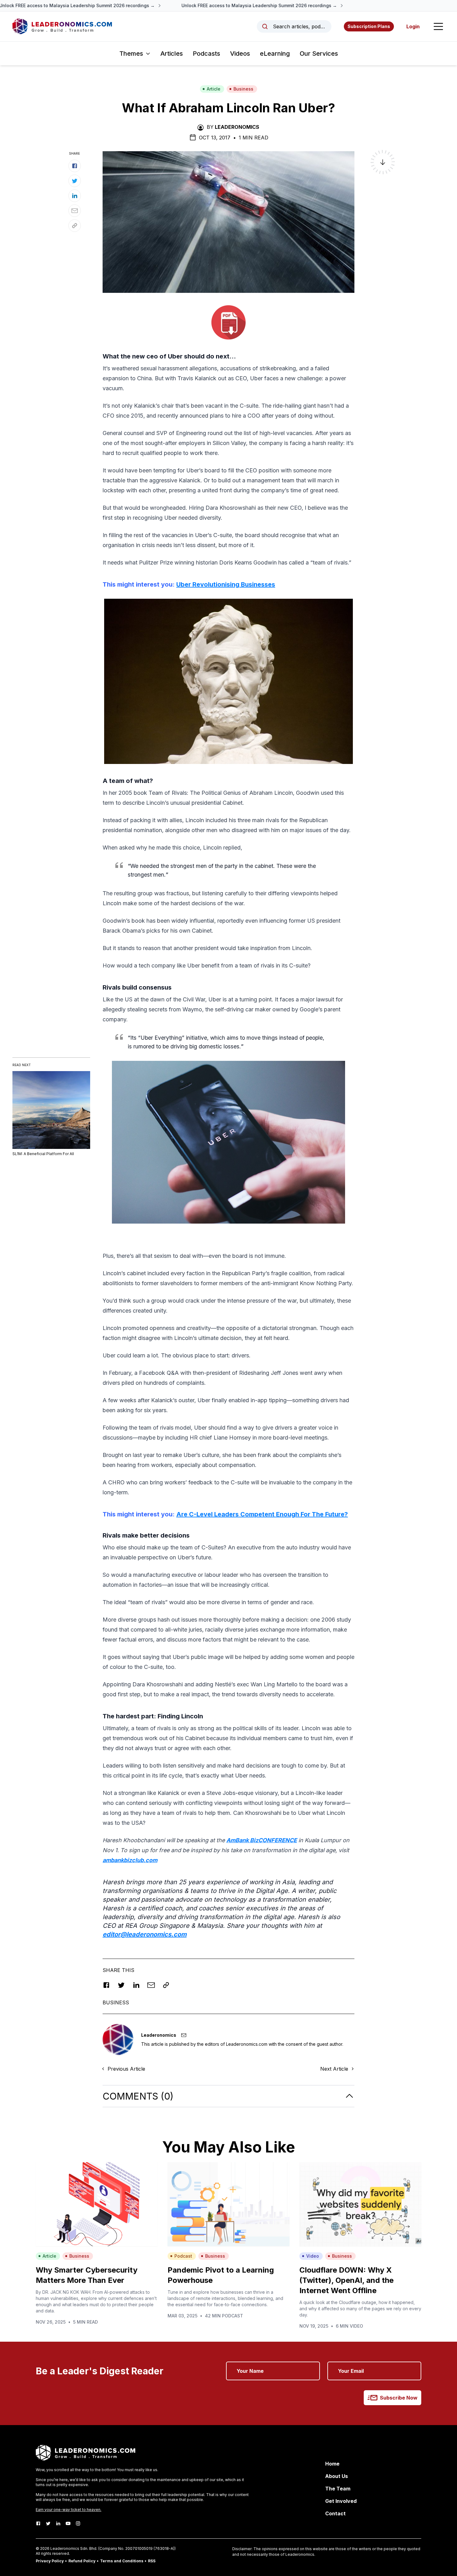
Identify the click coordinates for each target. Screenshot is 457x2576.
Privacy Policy (50, 2561)
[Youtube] (68, 2523)
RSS (152, 2561)
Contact (335, 2513)
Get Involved (341, 2501)
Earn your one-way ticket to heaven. (69, 2510)
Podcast (183, 2256)
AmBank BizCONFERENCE (262, 1840)
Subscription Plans (369, 26)
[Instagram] (78, 2523)
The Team (338, 2489)
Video (313, 2256)
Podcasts (206, 54)
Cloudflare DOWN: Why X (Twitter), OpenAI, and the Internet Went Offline (346, 2280)
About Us (337, 2476)
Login (413, 26)
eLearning (275, 54)
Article (214, 89)
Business (243, 89)
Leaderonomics (237, 127)
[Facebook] (38, 2523)
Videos (240, 54)
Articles (172, 54)
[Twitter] (48, 2523)
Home (332, 2464)
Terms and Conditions (122, 2561)
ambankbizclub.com (130, 1860)
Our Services (319, 54)
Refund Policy (82, 2561)
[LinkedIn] (58, 2523)
